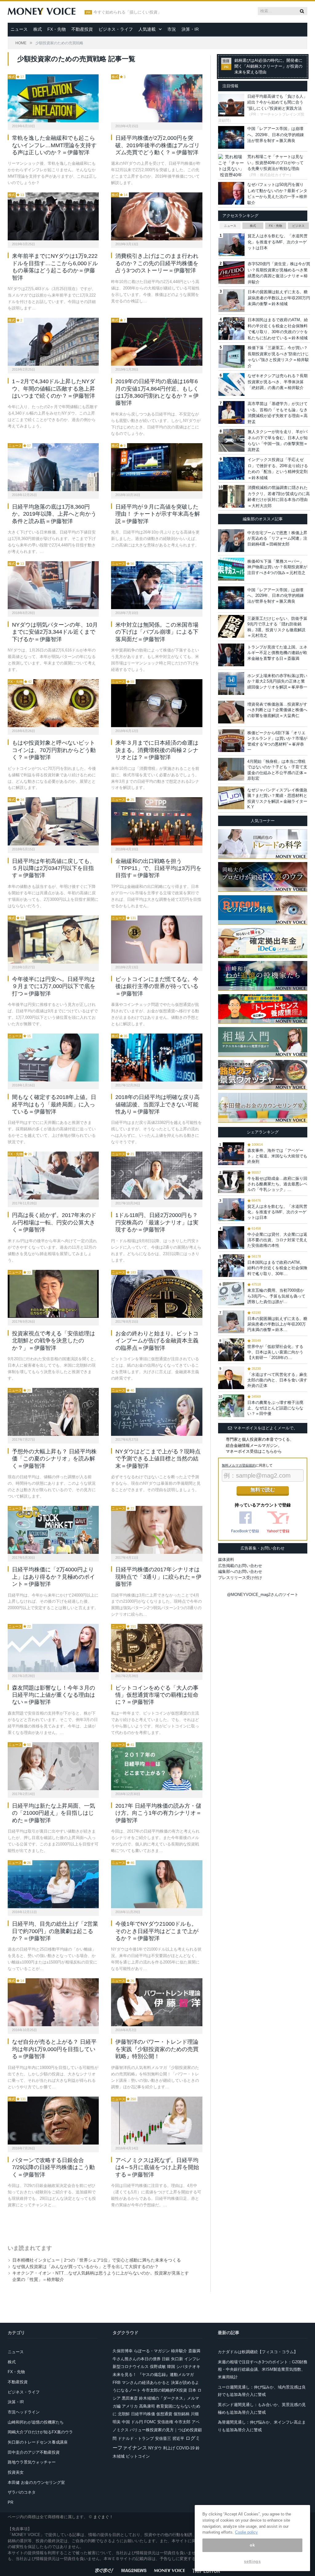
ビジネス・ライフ (116, 29)
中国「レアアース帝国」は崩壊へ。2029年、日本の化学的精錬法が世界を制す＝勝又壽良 (276, 135)
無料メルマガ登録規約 (239, 1465)
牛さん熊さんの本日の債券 (137, 2359)
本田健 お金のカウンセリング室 (36, 2482)
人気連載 (147, 29)
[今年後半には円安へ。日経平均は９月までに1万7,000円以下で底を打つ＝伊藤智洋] (53, 939)
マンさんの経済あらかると (146, 2383)
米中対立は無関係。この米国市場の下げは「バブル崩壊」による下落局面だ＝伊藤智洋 (157, 632)
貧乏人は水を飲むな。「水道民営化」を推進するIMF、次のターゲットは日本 (278, 242)
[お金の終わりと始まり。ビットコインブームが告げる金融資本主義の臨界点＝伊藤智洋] (157, 1294)
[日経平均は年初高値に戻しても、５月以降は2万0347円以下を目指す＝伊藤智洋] (53, 821)
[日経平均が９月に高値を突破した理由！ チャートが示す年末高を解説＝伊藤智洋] (157, 467)
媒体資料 (226, 1560)
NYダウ (155, 2448)
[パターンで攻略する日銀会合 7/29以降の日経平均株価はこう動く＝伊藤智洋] (53, 2121)
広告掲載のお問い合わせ (240, 1566)
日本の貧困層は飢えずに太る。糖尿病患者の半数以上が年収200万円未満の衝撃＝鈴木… (277, 1324)
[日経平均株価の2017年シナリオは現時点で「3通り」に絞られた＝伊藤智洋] (157, 1530)
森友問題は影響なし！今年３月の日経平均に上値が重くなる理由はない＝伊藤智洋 (54, 1695)
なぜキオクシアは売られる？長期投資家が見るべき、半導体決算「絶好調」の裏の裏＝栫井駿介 (278, 382)
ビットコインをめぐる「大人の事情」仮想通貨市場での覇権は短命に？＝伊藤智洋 (157, 1695)
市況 (172, 29)
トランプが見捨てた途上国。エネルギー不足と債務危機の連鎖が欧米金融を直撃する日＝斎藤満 (277, 653)
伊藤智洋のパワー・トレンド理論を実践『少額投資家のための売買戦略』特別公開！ (157, 2049)
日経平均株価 (143, 2414)
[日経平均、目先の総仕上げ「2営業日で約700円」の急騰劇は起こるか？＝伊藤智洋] (53, 1884)
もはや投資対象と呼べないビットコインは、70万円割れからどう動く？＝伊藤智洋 (54, 750)
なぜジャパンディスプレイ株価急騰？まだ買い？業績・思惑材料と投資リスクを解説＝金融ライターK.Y (277, 798)
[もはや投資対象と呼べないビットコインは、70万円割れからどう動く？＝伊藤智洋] (53, 703)
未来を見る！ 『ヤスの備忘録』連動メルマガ (153, 2375)
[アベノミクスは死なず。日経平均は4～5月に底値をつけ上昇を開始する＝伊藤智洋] (157, 2121)
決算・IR (190, 29)
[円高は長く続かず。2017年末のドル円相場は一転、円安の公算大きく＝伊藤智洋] (53, 1176)
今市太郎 (182, 2422)
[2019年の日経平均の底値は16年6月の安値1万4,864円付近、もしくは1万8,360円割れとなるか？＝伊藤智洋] (157, 342)
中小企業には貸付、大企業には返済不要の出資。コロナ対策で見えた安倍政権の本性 (277, 1240)
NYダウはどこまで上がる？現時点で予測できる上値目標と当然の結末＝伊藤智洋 (158, 1459)
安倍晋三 (163, 2438)
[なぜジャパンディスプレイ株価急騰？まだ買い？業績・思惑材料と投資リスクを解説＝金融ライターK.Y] (231, 798)
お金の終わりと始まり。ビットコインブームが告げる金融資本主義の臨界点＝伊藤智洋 (157, 1341)
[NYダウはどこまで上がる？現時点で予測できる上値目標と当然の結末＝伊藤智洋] (157, 1412)
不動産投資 (82, 29)
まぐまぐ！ (103, 2517)
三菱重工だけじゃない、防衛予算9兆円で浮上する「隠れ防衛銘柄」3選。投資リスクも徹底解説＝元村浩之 (277, 627)
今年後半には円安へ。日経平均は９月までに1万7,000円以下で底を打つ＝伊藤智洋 (54, 986)
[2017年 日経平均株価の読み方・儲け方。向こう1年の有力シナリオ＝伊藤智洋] (157, 1766)
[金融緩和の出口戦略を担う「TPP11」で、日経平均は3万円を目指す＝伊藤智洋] (157, 821)
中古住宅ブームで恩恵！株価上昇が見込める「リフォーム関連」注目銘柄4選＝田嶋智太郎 (277, 538)
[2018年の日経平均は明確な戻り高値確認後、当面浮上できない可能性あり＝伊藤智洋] (157, 1058)
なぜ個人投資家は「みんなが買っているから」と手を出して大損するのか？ (86, 2267)
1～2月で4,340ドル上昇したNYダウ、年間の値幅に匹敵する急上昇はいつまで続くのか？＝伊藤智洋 (54, 389)
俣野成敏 (158, 2367)
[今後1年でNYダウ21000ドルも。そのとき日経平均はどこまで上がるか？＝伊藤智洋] (157, 1884)
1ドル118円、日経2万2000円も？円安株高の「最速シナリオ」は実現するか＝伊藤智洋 (157, 1222)
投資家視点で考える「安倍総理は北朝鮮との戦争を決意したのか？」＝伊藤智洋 (54, 1341)
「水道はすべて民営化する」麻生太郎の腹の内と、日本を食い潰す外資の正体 (277, 1380)
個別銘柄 (181, 2414)
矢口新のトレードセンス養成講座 (38, 2442)
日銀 (166, 2359)
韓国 (171, 2367)
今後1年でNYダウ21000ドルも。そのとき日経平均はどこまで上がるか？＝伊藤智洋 (157, 1931)
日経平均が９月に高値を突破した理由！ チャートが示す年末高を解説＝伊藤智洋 (158, 514)
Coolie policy (246, 2532)
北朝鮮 (124, 2414)
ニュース (19, 29)
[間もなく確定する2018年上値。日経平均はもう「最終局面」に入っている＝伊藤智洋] (53, 1058)
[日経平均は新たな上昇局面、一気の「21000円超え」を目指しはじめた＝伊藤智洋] (53, 1766)
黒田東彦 (130, 2398)
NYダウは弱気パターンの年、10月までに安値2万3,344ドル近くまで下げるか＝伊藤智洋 (55, 632)
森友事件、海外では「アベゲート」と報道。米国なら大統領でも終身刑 (277, 1156)
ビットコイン (138, 2456)
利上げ (169, 2448)
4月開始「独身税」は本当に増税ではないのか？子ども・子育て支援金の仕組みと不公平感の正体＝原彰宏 (277, 770)
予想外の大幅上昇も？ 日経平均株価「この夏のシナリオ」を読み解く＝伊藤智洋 (54, 1459)
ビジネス (298, 226)
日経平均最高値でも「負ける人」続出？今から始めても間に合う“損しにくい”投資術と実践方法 (277, 102)
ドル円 (137, 2422)
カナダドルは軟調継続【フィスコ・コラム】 (258, 2352)
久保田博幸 (123, 2351)
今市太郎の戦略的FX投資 (164, 2390)
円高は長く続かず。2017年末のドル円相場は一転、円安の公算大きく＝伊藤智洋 (54, 1222)
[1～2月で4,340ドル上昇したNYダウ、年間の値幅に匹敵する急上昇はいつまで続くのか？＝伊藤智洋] (53, 342)
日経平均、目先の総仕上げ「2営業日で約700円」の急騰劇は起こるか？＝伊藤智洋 (55, 1931)
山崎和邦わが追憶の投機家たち (36, 2422)
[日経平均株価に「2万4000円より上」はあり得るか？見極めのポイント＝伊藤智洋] (53, 1530)
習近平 (178, 2438)
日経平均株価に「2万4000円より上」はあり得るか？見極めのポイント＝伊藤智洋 (54, 1577)
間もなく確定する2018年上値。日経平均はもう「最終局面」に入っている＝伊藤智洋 (54, 1104)
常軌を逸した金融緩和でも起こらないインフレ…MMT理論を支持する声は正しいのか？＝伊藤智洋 (54, 145)
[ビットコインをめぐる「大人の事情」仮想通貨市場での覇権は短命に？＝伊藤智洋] (157, 1648)
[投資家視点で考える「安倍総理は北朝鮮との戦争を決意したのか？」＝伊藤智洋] (53, 1294)
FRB (117, 2383)
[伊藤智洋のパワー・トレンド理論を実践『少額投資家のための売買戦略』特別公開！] (157, 2002)
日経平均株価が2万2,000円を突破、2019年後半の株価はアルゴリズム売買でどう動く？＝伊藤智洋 (157, 145)
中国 (126, 2422)
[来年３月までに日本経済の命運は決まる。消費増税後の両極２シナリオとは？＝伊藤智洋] (157, 703)
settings (252, 2561)
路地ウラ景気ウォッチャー (32, 2462)
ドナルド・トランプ (136, 2438)
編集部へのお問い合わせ (240, 1572)
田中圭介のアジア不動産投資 (34, 2452)
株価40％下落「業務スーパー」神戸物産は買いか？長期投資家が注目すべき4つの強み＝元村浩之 (277, 567)
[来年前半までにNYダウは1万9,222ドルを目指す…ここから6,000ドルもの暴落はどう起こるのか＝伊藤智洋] (53, 216)
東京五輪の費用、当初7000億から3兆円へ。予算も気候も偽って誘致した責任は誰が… (276, 1296)
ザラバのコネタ (22, 2492)
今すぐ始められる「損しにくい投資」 (128, 12)
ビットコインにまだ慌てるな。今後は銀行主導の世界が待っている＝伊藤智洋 (157, 986)
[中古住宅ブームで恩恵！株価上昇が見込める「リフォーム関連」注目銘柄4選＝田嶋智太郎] (231, 541)
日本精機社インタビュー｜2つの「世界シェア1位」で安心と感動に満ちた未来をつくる (97, 2260)
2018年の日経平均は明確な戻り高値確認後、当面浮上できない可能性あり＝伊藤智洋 (157, 1104)
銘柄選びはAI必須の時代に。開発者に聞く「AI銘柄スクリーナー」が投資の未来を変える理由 (268, 66)
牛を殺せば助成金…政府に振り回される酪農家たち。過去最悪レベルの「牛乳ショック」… (277, 1184)
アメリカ (130, 2406)
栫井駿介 (179, 2351)
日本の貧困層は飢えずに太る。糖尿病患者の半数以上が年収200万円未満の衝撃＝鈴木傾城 (279, 298)
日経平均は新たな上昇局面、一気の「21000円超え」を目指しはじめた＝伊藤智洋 (54, 1813)
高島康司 (147, 2406)
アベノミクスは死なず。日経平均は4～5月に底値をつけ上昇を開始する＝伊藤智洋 (157, 2167)
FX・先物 (57, 29)
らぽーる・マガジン (152, 2351)
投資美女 (16, 2472)
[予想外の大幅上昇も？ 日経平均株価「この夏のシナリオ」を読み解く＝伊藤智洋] (53, 1412)
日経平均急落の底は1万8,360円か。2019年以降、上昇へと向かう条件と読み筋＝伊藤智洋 (54, 514)
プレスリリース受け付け (240, 1578)
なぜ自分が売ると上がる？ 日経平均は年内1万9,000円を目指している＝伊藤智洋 (54, 2049)
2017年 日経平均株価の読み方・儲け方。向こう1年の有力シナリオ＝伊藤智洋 (158, 1813)
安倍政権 (165, 2422)
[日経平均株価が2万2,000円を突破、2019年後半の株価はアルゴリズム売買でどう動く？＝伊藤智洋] (157, 98)
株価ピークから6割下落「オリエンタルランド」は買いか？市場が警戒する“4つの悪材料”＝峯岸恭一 (277, 741)
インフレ (192, 2359)
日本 (192, 2390)
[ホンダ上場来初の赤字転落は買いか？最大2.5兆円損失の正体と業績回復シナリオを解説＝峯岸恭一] (231, 683)
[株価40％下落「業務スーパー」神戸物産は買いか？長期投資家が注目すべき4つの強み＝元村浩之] (231, 569)
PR (10, 2502)
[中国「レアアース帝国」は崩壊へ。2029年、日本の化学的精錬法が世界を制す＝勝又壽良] (231, 598)
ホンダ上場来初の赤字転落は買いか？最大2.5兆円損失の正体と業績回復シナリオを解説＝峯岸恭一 (277, 681)
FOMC (150, 2422)
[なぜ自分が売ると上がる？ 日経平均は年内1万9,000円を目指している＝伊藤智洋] (53, 2002)
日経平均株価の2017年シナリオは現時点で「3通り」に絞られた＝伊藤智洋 (158, 1577)
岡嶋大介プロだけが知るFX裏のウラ (40, 2432)
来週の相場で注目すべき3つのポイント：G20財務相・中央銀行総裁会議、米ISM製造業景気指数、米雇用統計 (263, 2369)
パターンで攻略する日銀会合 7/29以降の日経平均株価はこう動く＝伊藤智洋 (53, 2167)
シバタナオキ (188, 2367)
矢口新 (177, 2359)
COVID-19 (185, 2448)
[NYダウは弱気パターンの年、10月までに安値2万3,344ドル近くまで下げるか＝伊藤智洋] (53, 585)
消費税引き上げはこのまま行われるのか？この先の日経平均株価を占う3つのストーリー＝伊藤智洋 (157, 263)
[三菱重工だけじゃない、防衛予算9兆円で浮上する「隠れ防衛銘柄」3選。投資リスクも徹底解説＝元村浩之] (231, 626)
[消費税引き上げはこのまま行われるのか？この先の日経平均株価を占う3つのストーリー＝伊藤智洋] (157, 216)
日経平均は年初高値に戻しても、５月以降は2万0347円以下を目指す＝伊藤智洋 (54, 868)
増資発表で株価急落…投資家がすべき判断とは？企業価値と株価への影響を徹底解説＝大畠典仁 (277, 710)
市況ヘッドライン (24, 2412)
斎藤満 (194, 2351)
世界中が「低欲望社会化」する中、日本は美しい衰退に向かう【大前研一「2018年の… (275, 1352)
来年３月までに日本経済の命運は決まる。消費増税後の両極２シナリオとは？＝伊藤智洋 (157, 750)
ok (252, 2545)
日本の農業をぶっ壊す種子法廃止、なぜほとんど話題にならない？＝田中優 (275, 1408)
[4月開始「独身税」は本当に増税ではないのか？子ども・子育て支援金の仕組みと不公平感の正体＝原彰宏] (231, 769)
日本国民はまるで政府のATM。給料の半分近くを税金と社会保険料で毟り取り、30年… (277, 1268)
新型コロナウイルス (131, 2367)
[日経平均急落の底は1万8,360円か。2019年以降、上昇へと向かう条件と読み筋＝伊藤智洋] (53, 467)
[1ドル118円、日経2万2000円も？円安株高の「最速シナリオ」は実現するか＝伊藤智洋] (157, 1176)
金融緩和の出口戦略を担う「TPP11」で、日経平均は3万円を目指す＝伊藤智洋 (158, 868)
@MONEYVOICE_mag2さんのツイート (263, 1595)
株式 (38, 29)
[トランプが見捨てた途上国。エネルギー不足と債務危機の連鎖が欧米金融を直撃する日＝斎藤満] (231, 655)
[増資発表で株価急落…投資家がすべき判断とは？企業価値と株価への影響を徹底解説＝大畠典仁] (231, 712)
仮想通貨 (164, 2414)
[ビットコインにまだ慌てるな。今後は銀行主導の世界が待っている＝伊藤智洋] (157, 939)
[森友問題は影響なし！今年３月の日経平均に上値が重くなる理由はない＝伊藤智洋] (53, 1648)
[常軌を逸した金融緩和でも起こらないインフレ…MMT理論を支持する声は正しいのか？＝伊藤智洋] (53, 98)
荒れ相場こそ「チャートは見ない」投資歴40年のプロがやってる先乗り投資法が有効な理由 (275, 163)
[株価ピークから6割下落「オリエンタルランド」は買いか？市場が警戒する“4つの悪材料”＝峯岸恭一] (231, 741)
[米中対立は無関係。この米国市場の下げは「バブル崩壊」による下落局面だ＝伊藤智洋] (157, 585)
